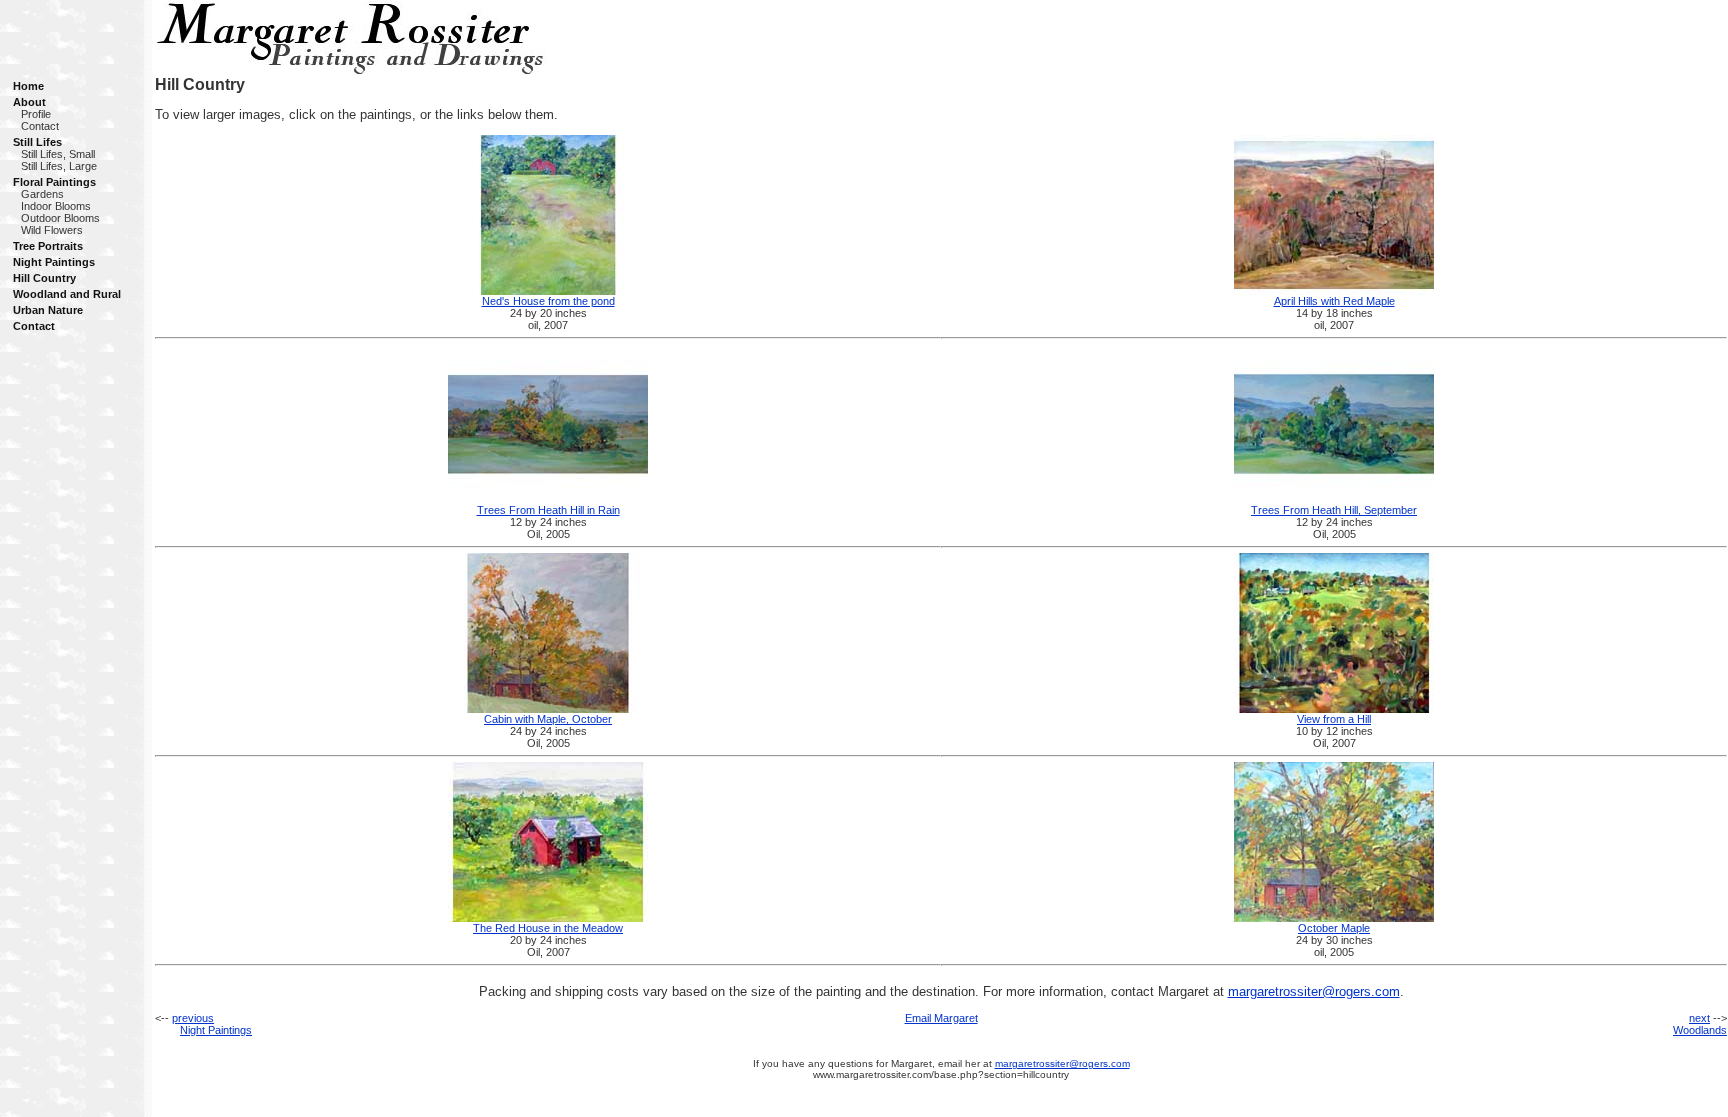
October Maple (1334, 928)
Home (28, 86)
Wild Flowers (52, 230)
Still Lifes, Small (58, 154)
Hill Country (44, 278)
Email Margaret (941, 1018)
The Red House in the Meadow (548, 928)
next (1699, 1018)
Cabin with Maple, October (548, 719)
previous (193, 1018)
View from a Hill (1334, 719)
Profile (36, 114)
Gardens (42, 194)
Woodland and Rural (67, 294)
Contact (40, 126)
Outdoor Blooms (60, 218)
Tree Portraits (48, 246)
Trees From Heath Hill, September (1334, 510)
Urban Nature (48, 310)
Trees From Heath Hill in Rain (548, 510)
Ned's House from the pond (548, 301)
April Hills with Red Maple (1334, 301)
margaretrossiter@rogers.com (1314, 991)
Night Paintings (54, 262)
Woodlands (1700, 1030)
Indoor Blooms (56, 206)
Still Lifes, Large (59, 166)
